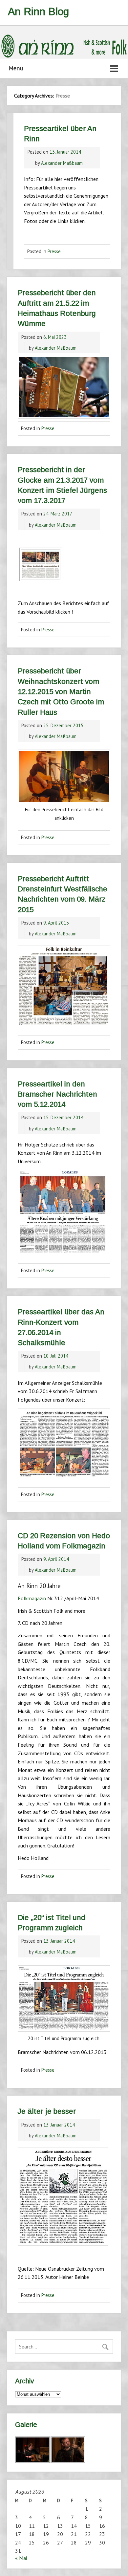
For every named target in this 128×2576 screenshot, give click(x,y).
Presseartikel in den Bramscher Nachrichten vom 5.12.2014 (57, 1094)
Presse (54, 251)
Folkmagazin (32, 1598)
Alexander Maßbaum (62, 163)
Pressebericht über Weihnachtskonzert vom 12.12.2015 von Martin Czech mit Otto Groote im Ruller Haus (61, 691)
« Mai (21, 2558)
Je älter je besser (47, 2111)
